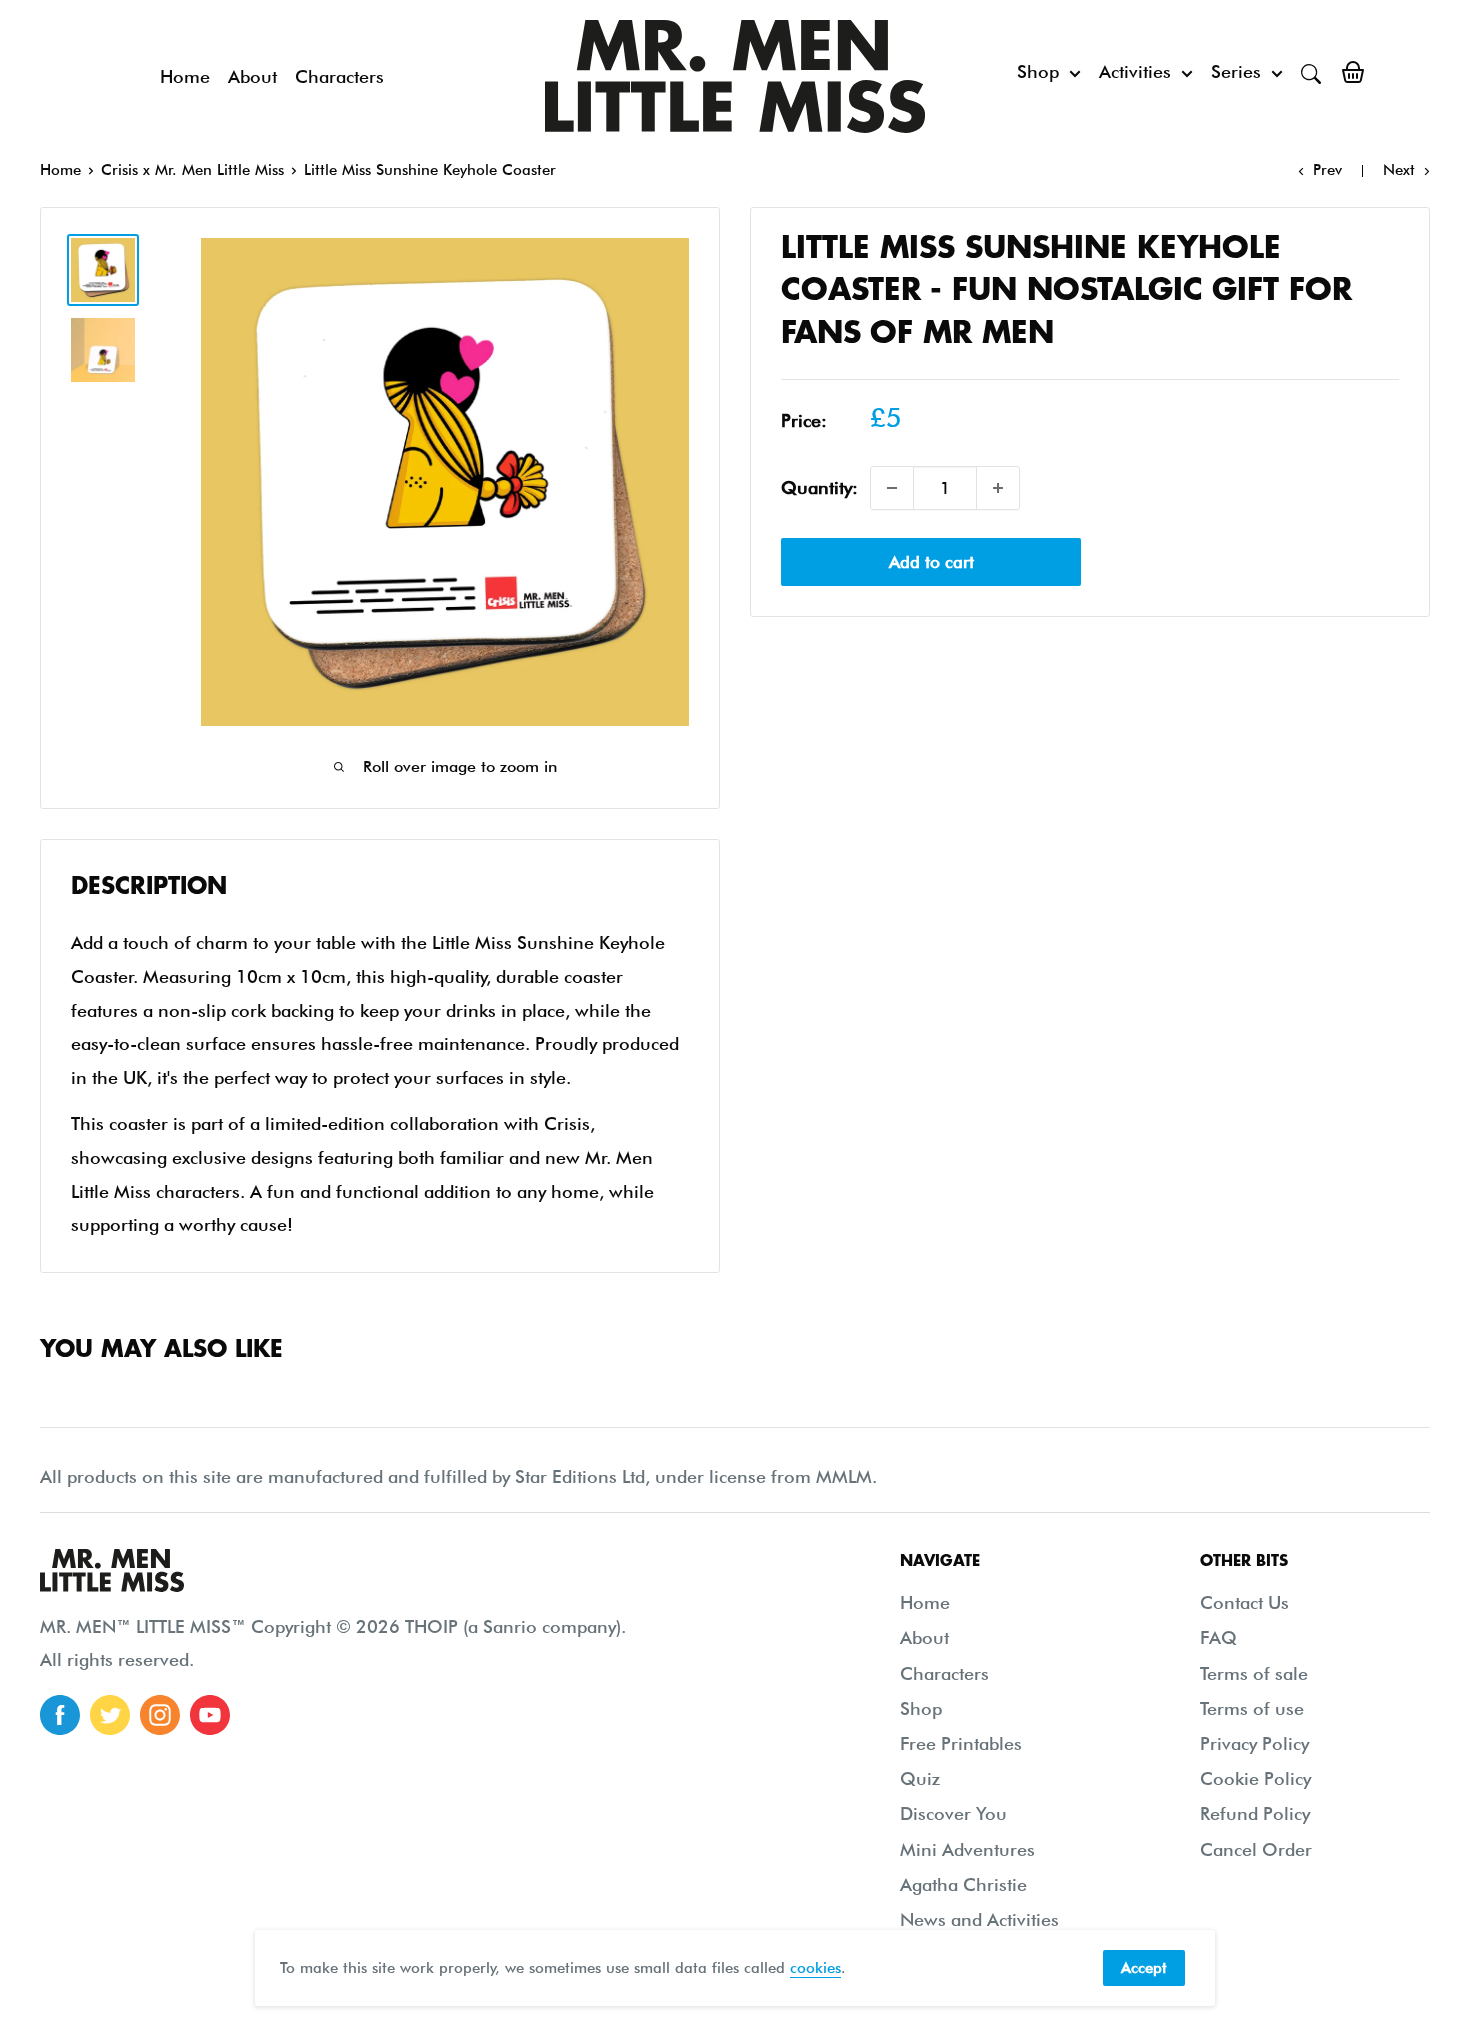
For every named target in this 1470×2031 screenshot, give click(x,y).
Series (1236, 71)
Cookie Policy (1255, 1778)
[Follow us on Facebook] (60, 1715)
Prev (1327, 170)
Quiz (920, 1778)
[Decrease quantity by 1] (892, 488)
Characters (339, 76)
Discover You (953, 1813)
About (252, 76)
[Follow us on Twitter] (110, 1715)
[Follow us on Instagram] (160, 1715)
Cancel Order (1256, 1849)
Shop (1038, 71)
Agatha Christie (963, 1884)
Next (1399, 170)
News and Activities (979, 1919)
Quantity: (819, 487)
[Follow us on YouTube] (210, 1715)
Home (185, 76)
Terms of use (1252, 1708)
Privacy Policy (1254, 1743)
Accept (1144, 1968)
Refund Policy (1255, 1813)
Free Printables (961, 1743)
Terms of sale (1254, 1673)
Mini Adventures (967, 1849)
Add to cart (931, 562)
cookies (815, 1968)
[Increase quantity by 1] (998, 488)
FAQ (1218, 1637)
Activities (1135, 71)
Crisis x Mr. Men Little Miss (192, 170)
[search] (1311, 72)
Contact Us (1244, 1602)
